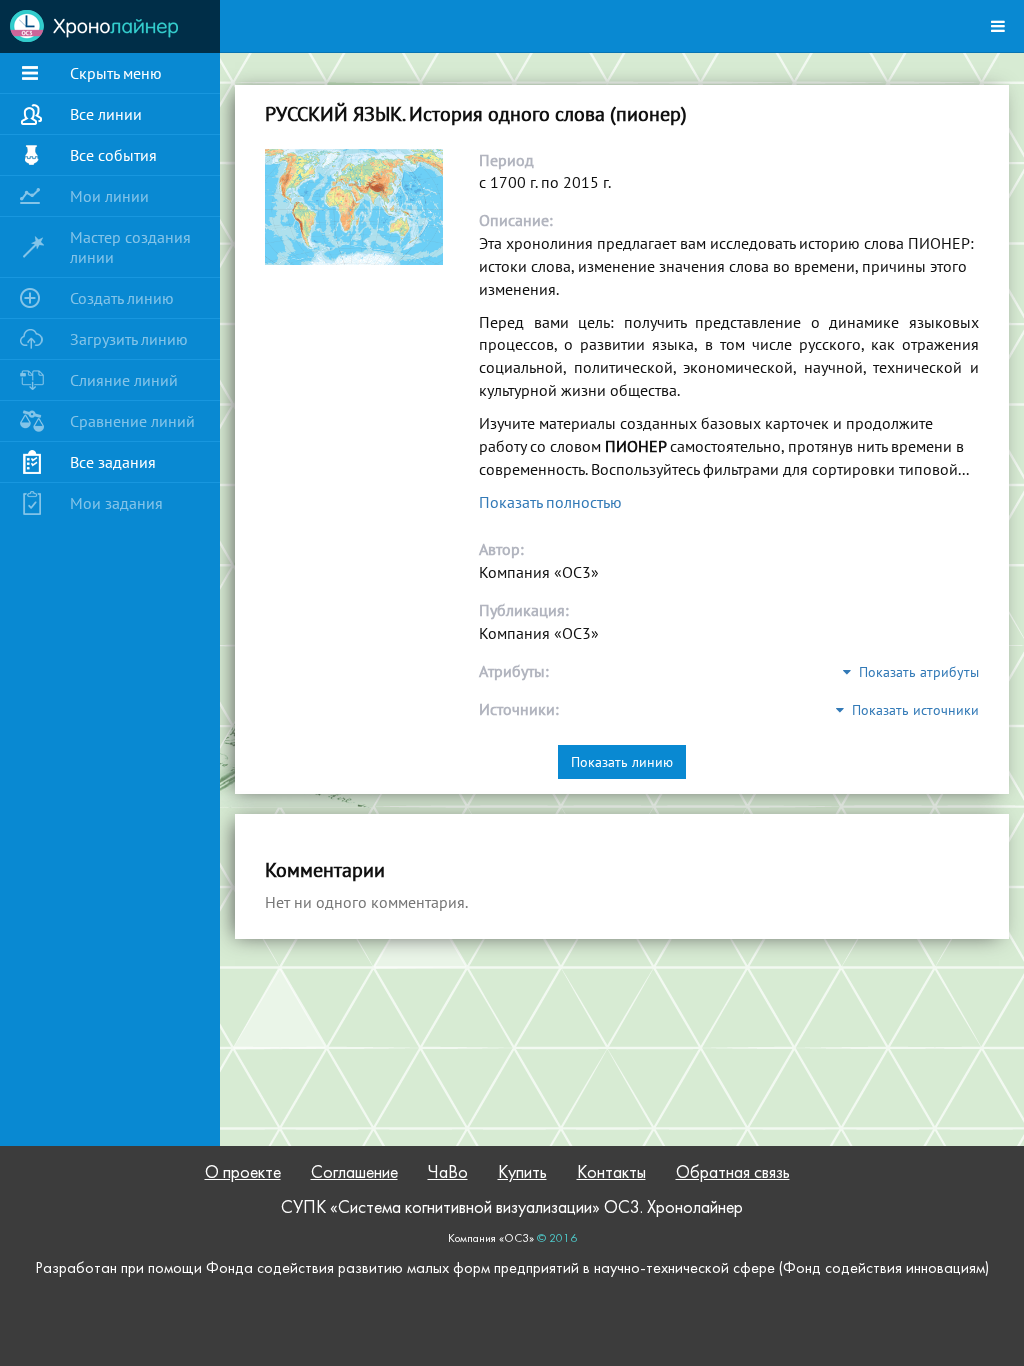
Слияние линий (124, 380)
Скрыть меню (116, 73)
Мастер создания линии (130, 247)
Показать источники (911, 710)
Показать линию (622, 762)
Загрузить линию (129, 339)
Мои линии (109, 196)
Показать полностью (550, 502)
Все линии (106, 114)
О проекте (243, 1173)
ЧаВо (448, 1173)
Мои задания (116, 503)
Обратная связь (733, 1173)
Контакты (611, 1173)
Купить (522, 1173)
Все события (113, 155)
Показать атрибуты (915, 672)
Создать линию (122, 298)
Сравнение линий (132, 421)
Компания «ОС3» (491, 1239)
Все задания (113, 462)
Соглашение (354, 1173)
